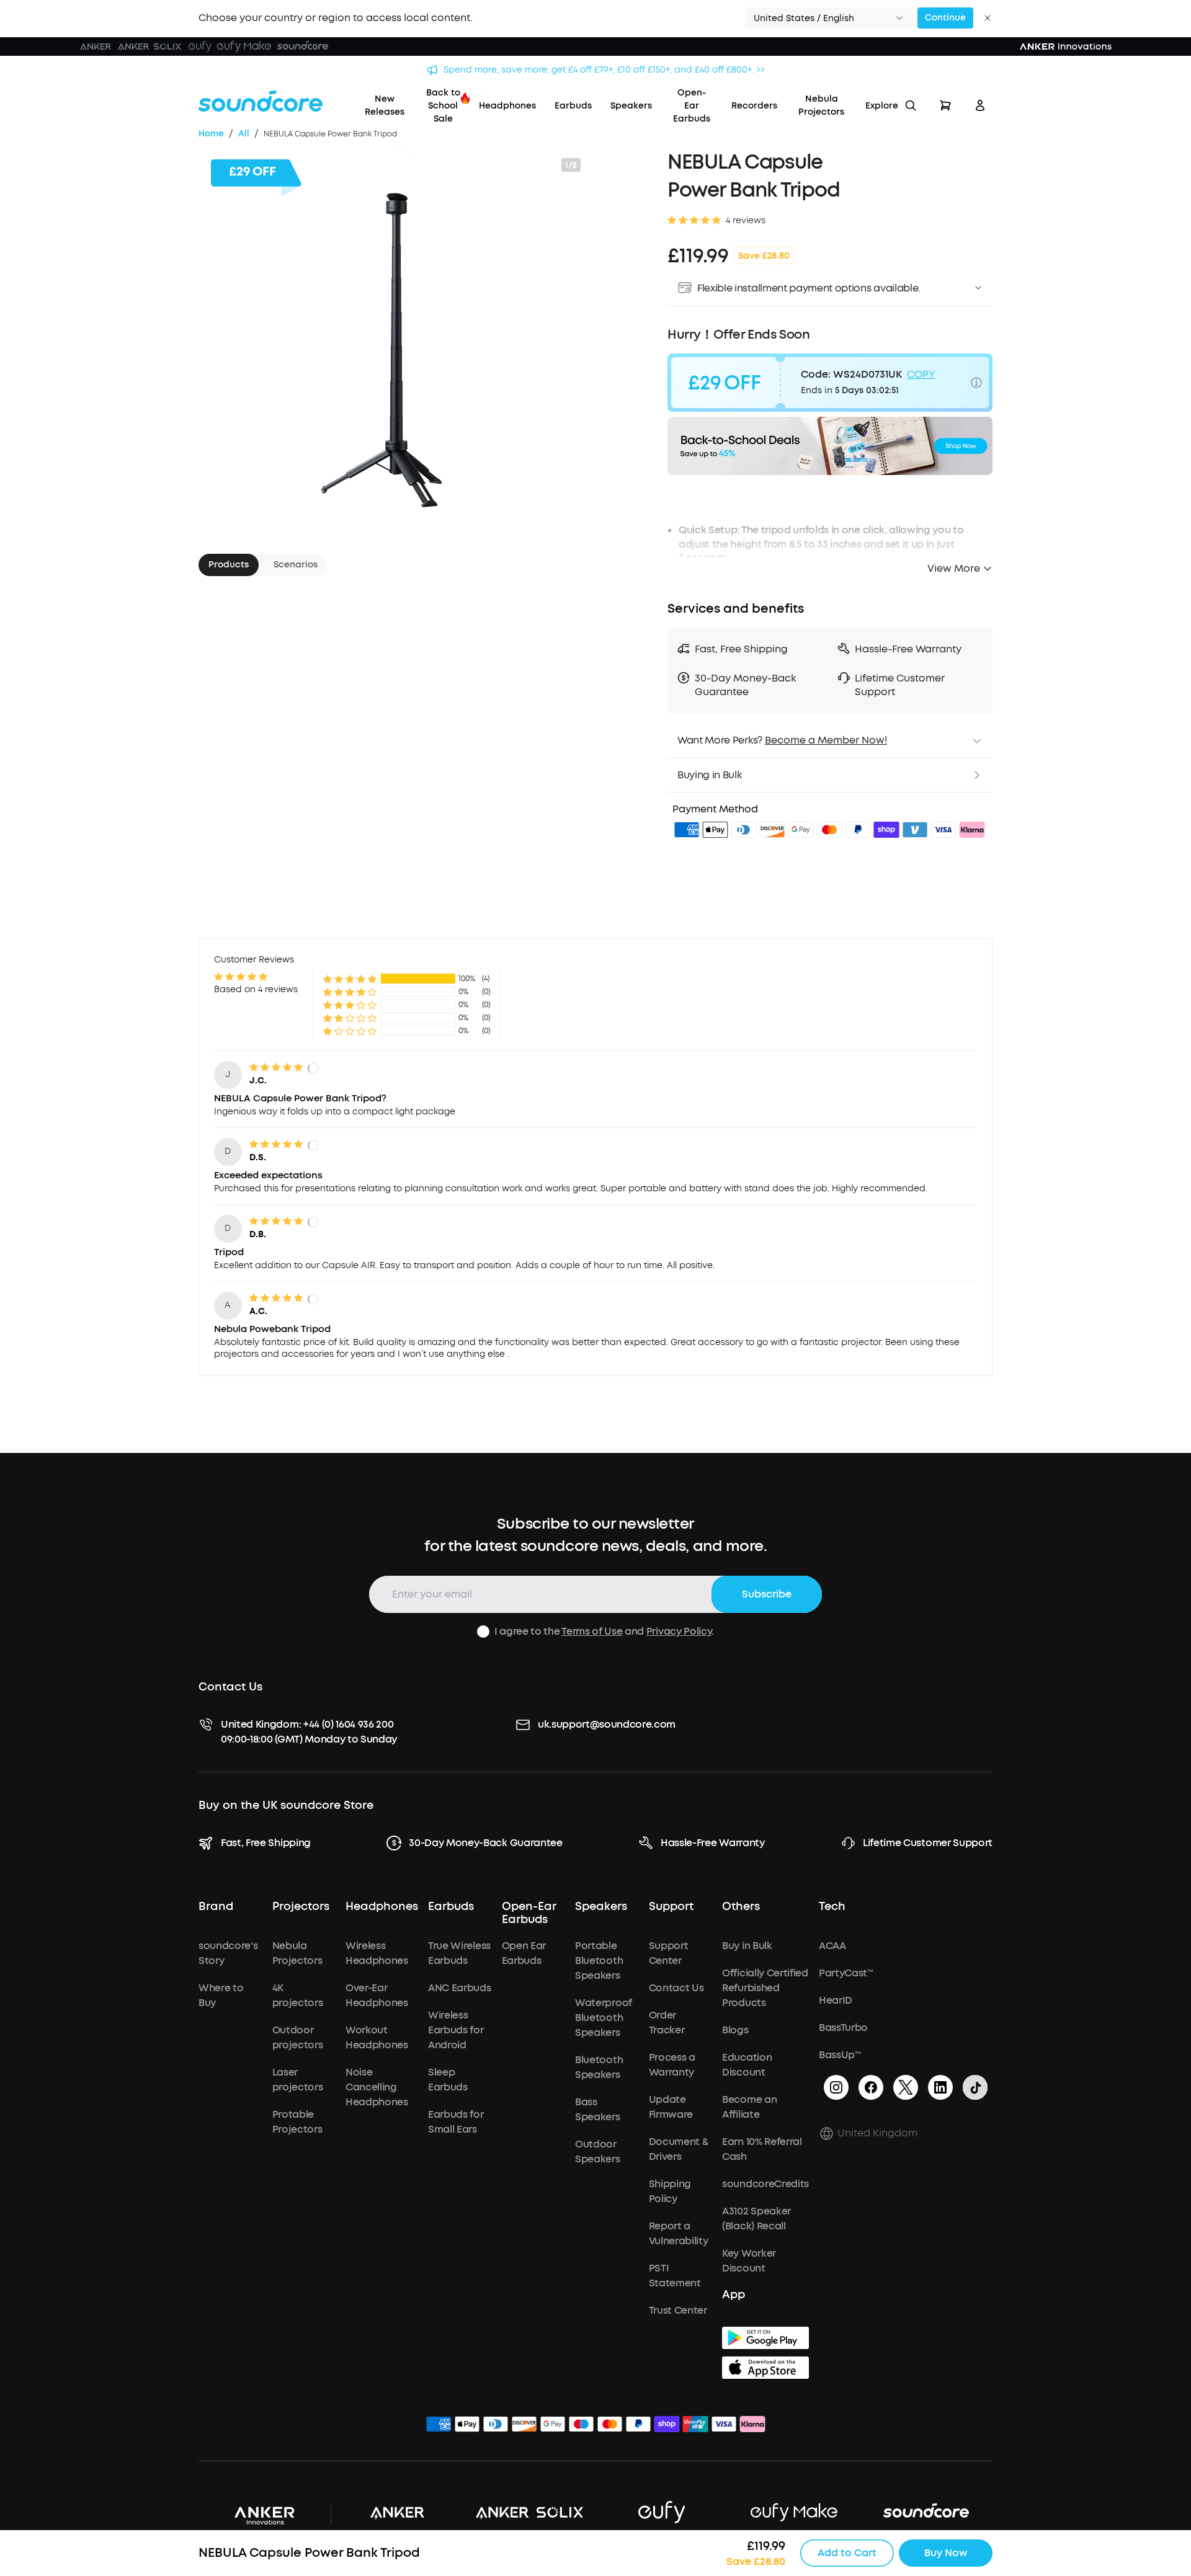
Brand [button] (216, 1907)
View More (954, 568)
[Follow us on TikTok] (975, 2087)
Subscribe (767, 1594)
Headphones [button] (382, 1907)
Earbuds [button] (451, 1907)
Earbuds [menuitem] (573, 106)
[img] (687, 832)
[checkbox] (483, 1632)
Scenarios (296, 565)
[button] (829, 18)
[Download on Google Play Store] (765, 2338)
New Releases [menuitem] (385, 105)
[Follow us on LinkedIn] (940, 2087)
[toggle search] (911, 105)
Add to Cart (847, 2553)
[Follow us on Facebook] (871, 2087)
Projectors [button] (301, 1907)
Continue (945, 18)
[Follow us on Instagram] (836, 2087)
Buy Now (946, 2553)
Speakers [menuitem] (631, 106)
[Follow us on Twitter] (906, 2087)
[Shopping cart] (945, 105)
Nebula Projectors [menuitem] (821, 105)
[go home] (261, 101)
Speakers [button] (601, 1907)
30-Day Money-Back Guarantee (485, 1843)
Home (211, 134)
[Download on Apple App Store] (765, 2368)
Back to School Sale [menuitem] (443, 106)
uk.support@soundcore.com (607, 1724)
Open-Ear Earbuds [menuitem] (692, 106)
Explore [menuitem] (882, 106)
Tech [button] (832, 1907)
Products (229, 565)
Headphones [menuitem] (507, 106)
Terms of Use (592, 1631)
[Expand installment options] (978, 288)
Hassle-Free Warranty (713, 1843)
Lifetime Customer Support (928, 1843)
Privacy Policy (679, 1631)
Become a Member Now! (826, 740)
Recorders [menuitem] (754, 106)
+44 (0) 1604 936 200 (349, 1724)
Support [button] (671, 1907)
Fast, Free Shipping (266, 1843)
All (244, 134)
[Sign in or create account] (980, 105)
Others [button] (741, 1907)
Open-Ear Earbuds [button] (529, 1914)
